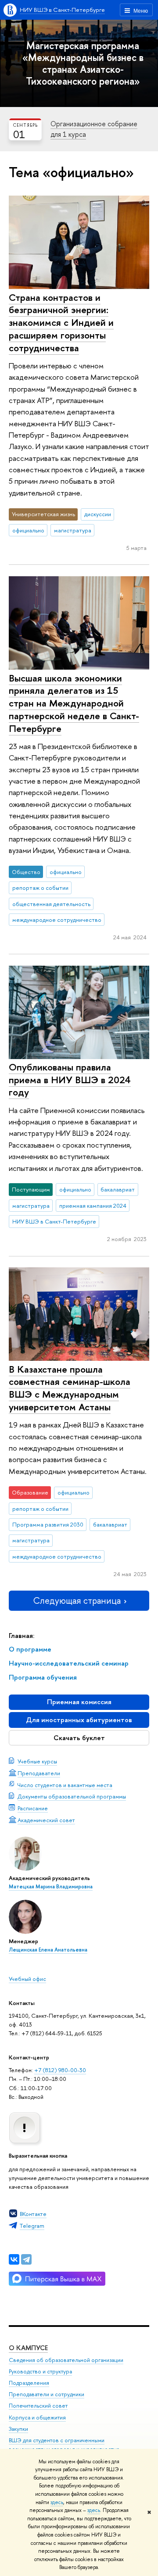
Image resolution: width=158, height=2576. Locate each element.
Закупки (18, 2429)
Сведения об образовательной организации (66, 2360)
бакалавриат (118, 1189)
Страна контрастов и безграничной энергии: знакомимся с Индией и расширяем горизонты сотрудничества (61, 323)
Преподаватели (39, 1773)
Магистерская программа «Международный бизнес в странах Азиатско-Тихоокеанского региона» (83, 63)
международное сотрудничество (57, 920)
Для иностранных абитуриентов (79, 1720)
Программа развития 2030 (48, 1524)
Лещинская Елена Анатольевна (48, 1950)
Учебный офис (27, 1979)
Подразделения (29, 2383)
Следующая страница (77, 1600)
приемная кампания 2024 (93, 1206)
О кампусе (28, 2348)
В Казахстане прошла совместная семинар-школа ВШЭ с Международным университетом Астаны (70, 1388)
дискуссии (98, 514)
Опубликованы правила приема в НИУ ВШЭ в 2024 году (70, 1079)
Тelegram (32, 2226)
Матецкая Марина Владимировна (51, 1887)
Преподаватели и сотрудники (47, 2394)
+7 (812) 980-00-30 (60, 2070)
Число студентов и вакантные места (65, 1785)
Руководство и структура (40, 2371)
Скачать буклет (79, 1738)
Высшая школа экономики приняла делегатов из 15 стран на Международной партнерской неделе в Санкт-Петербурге (74, 703)
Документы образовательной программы (72, 1796)
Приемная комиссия (79, 1702)
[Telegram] (26, 2259)
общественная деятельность (51, 904)
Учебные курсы (37, 1761)
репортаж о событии (40, 888)
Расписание (33, 1808)
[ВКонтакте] (14, 2259)
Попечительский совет (38, 2406)
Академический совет (46, 1820)
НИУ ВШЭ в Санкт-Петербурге (62, 10)
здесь (57, 2502)
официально (28, 530)
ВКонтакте (33, 2214)
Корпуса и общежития (37, 2417)
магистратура (73, 530)
